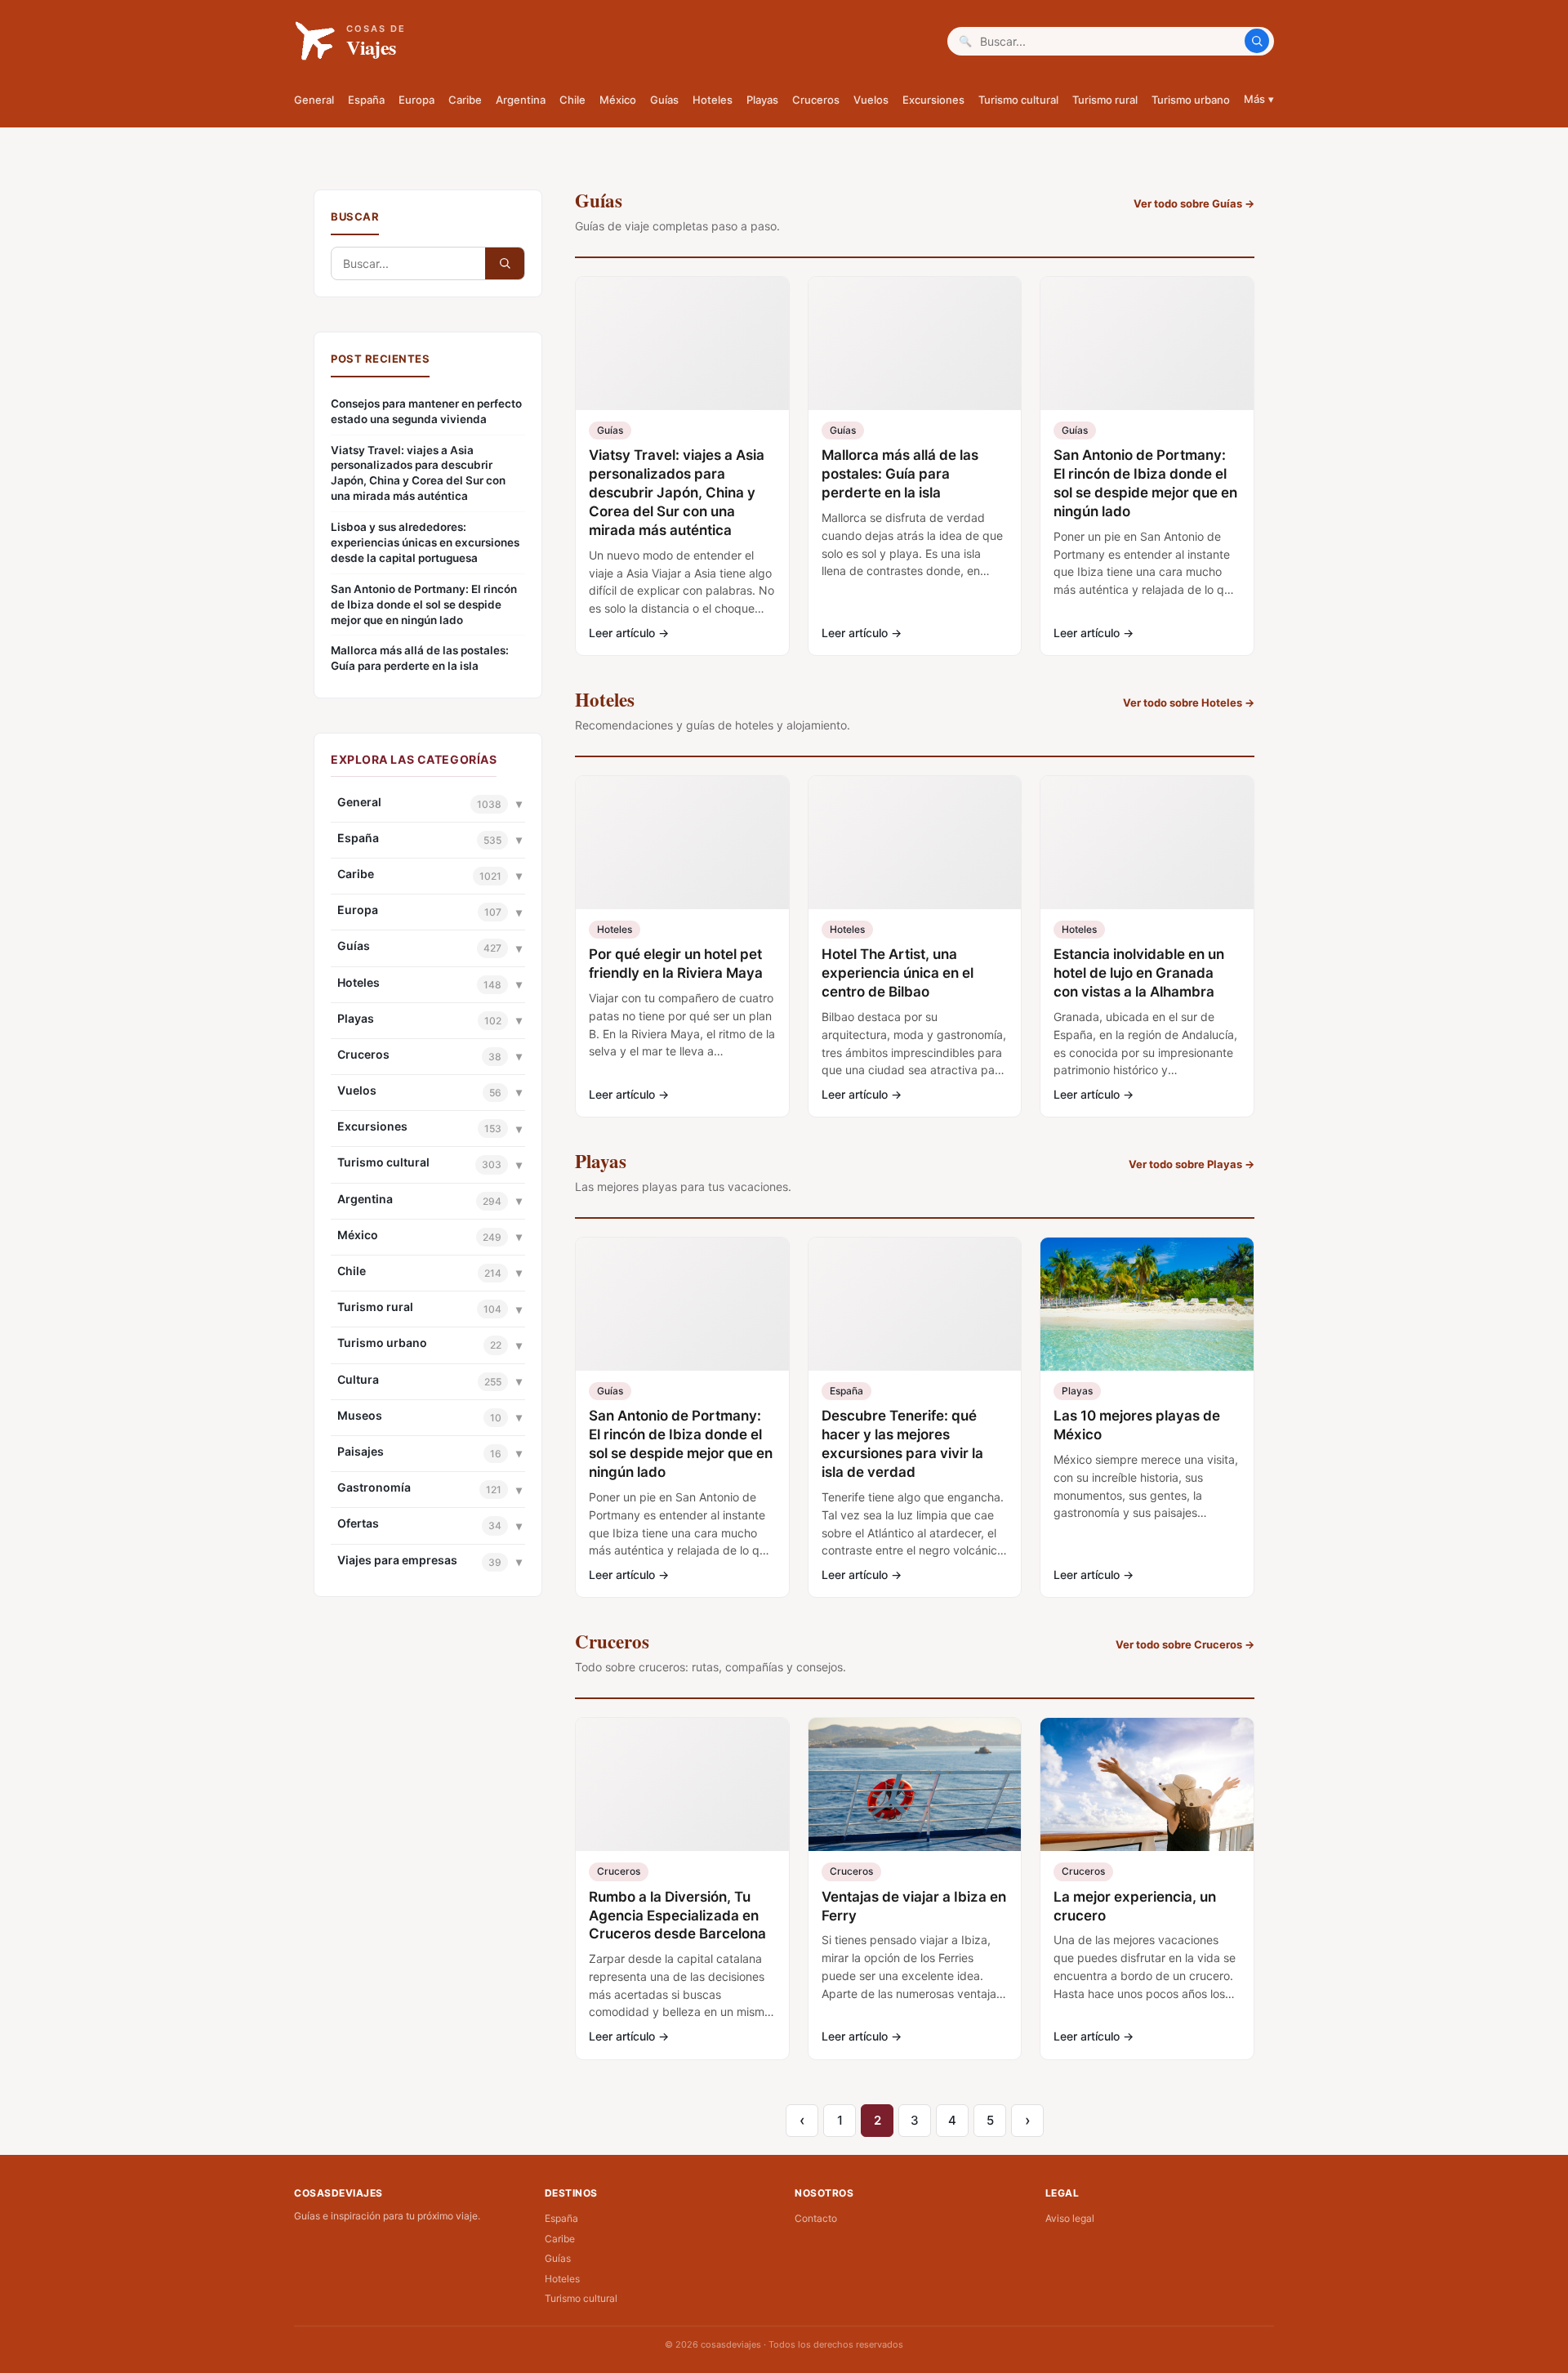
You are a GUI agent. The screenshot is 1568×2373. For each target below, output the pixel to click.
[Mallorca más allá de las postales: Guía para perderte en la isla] (915, 343)
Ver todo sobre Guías (1194, 203)
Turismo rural (1105, 100)
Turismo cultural (1018, 100)
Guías (664, 100)
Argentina (521, 100)
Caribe (465, 100)
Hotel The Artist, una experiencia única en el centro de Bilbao (898, 973)
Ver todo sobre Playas (1192, 1164)
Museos (360, 1415)
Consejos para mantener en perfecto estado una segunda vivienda (426, 411)
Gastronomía (374, 1487)
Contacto (816, 2218)
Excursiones (933, 100)
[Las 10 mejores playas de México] (1147, 1304)
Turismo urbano (1191, 100)
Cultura (358, 1379)
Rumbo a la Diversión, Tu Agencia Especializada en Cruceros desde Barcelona (677, 1916)
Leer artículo (629, 633)
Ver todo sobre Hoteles (1189, 703)
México (618, 100)
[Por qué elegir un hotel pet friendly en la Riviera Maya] (682, 843)
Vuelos (871, 100)
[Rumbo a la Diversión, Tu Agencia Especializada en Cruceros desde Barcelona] (682, 1784)
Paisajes (361, 1451)
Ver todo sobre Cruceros (1185, 1644)
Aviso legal (1070, 2218)
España (366, 100)
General (314, 100)
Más (1259, 99)
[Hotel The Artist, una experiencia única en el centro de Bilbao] (915, 843)
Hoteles (713, 100)
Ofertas (358, 1523)
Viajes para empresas (397, 1560)
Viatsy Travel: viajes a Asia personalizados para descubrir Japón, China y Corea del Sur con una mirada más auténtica (418, 473)
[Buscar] (1257, 41)
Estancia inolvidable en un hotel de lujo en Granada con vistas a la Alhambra (1139, 973)
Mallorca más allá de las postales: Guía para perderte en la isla (420, 658)
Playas (762, 100)
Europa (416, 100)
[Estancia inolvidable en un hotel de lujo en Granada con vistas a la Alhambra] (1147, 843)
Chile (572, 100)
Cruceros (816, 100)
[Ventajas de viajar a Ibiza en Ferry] (915, 1784)
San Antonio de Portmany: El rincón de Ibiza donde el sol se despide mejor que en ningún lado (424, 604)
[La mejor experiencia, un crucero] (1147, 1784)
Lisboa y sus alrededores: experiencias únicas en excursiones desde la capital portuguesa (425, 542)
